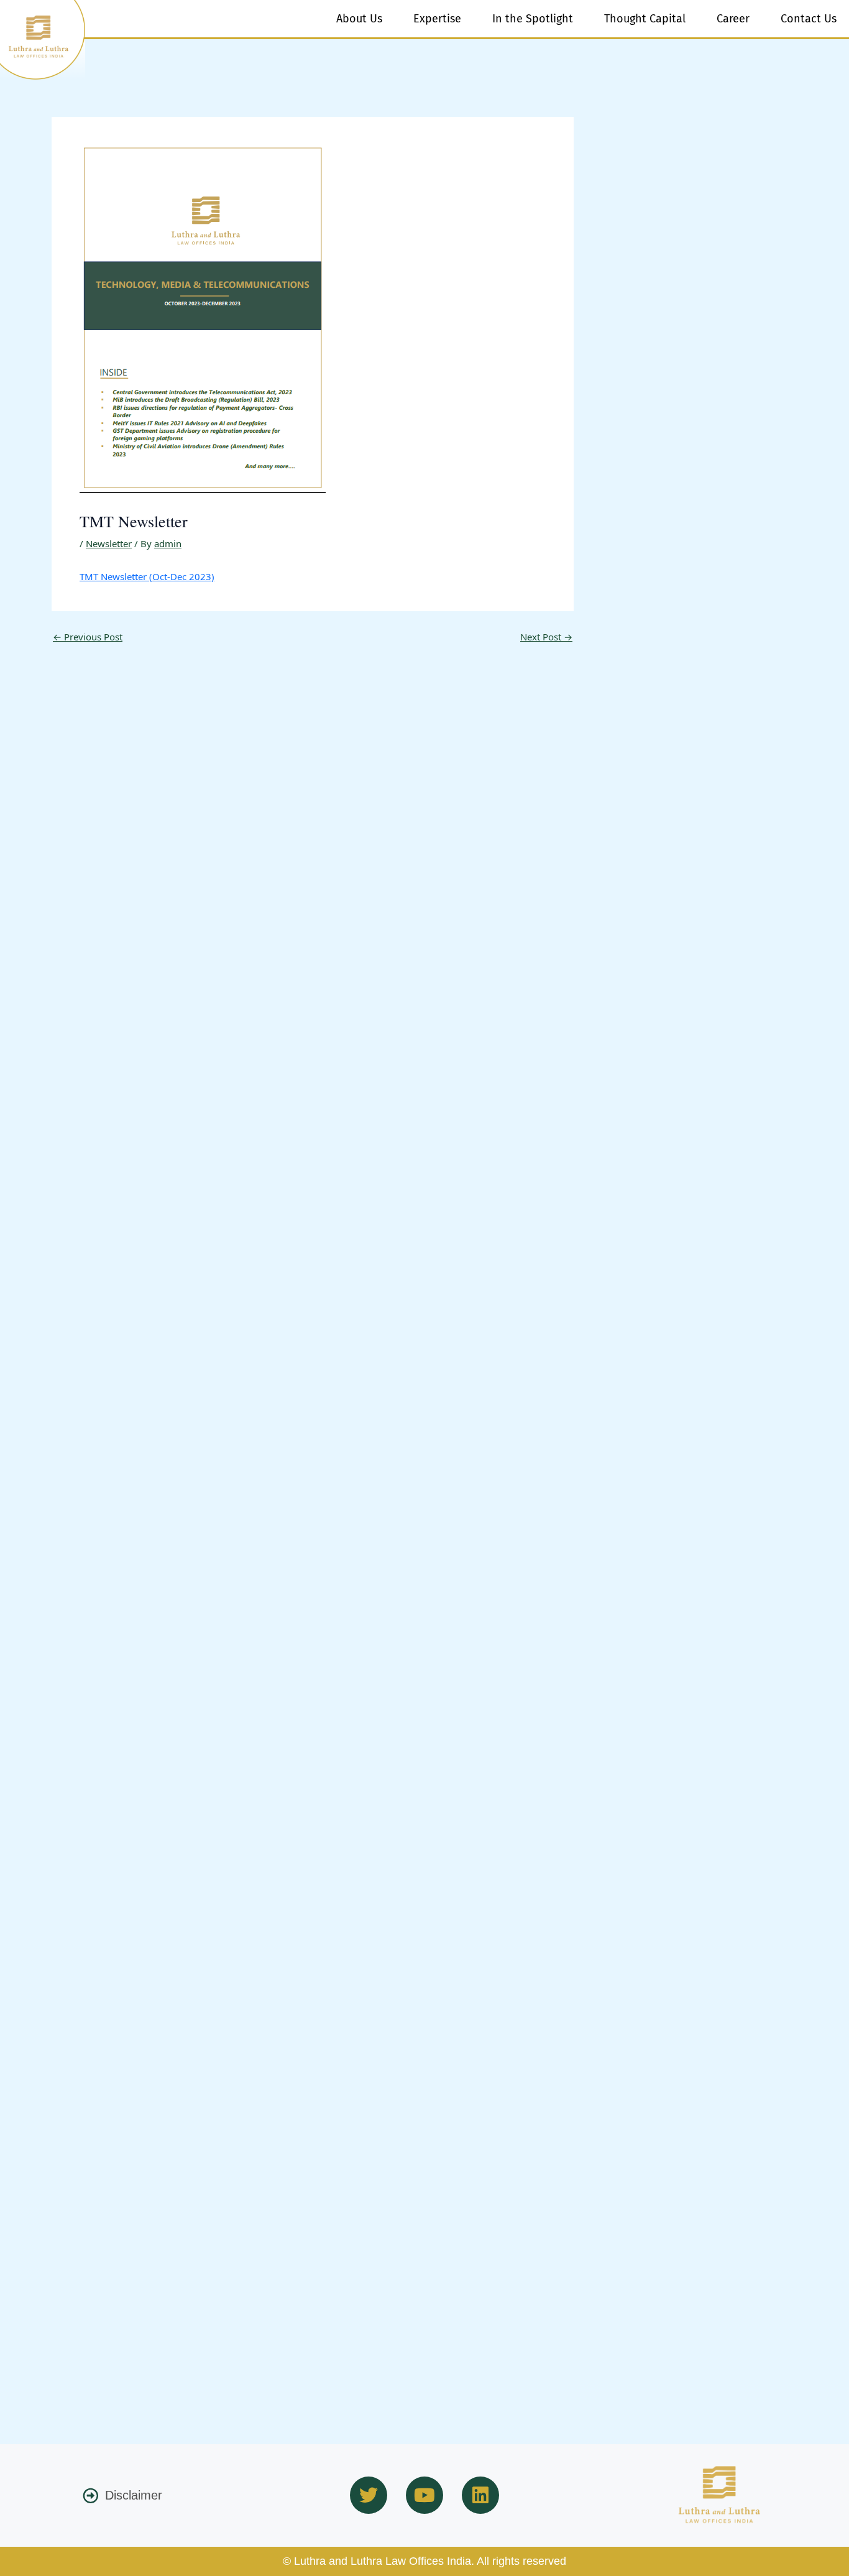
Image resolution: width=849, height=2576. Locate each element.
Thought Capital (645, 19)
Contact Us (809, 19)
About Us (359, 19)
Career (733, 19)
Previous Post (88, 637)
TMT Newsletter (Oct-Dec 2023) (147, 576)
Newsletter (109, 543)
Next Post (546, 637)
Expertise (437, 19)
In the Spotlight (533, 19)
